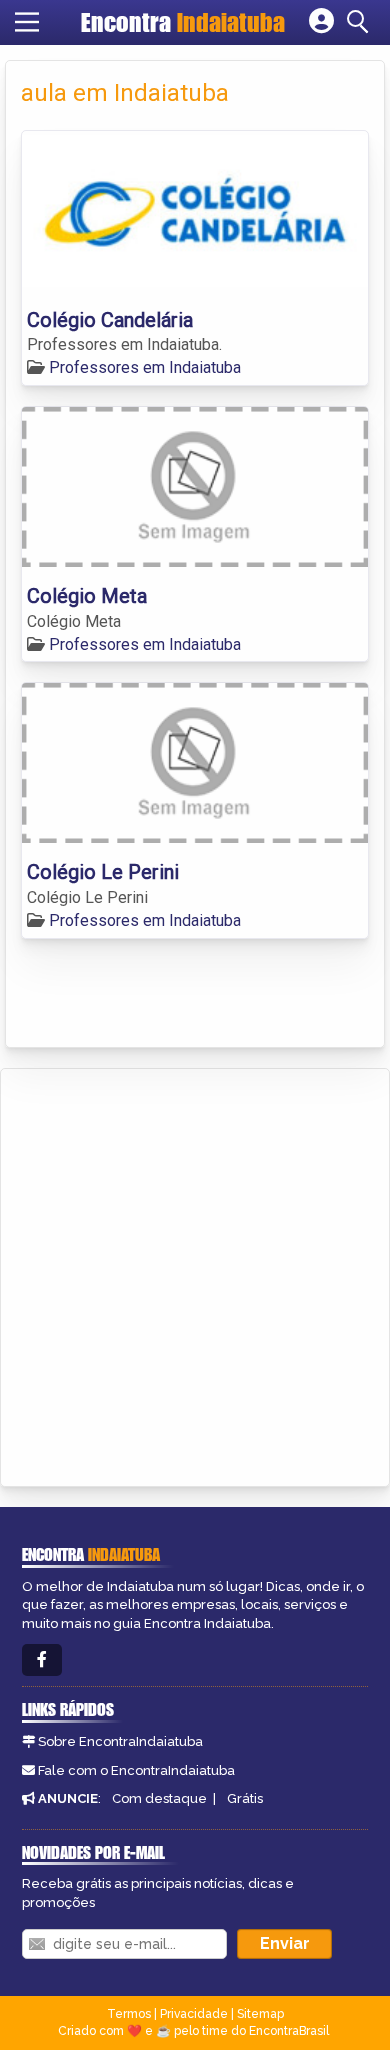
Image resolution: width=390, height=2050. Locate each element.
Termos (129, 2014)
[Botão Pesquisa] (361, 22)
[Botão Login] (321, 22)
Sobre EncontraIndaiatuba (120, 1741)
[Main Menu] (27, 22)
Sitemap (260, 2014)
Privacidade (194, 2014)
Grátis (245, 1798)
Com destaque (159, 1798)
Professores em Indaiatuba (145, 367)
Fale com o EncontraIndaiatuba (136, 1770)
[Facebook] (42, 1660)
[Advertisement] (195, 1274)
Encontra (183, 22)
